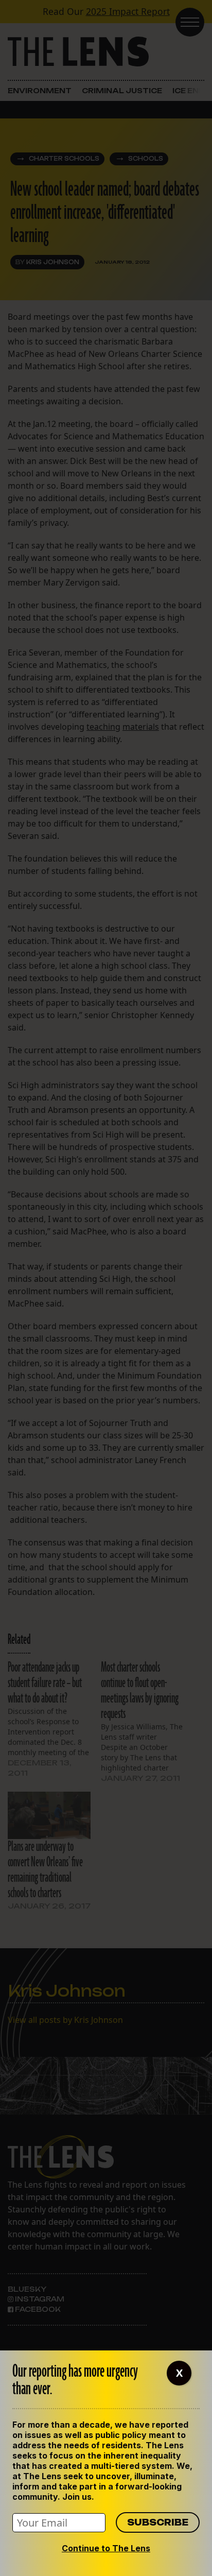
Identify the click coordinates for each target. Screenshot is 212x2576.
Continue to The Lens (106, 2548)
